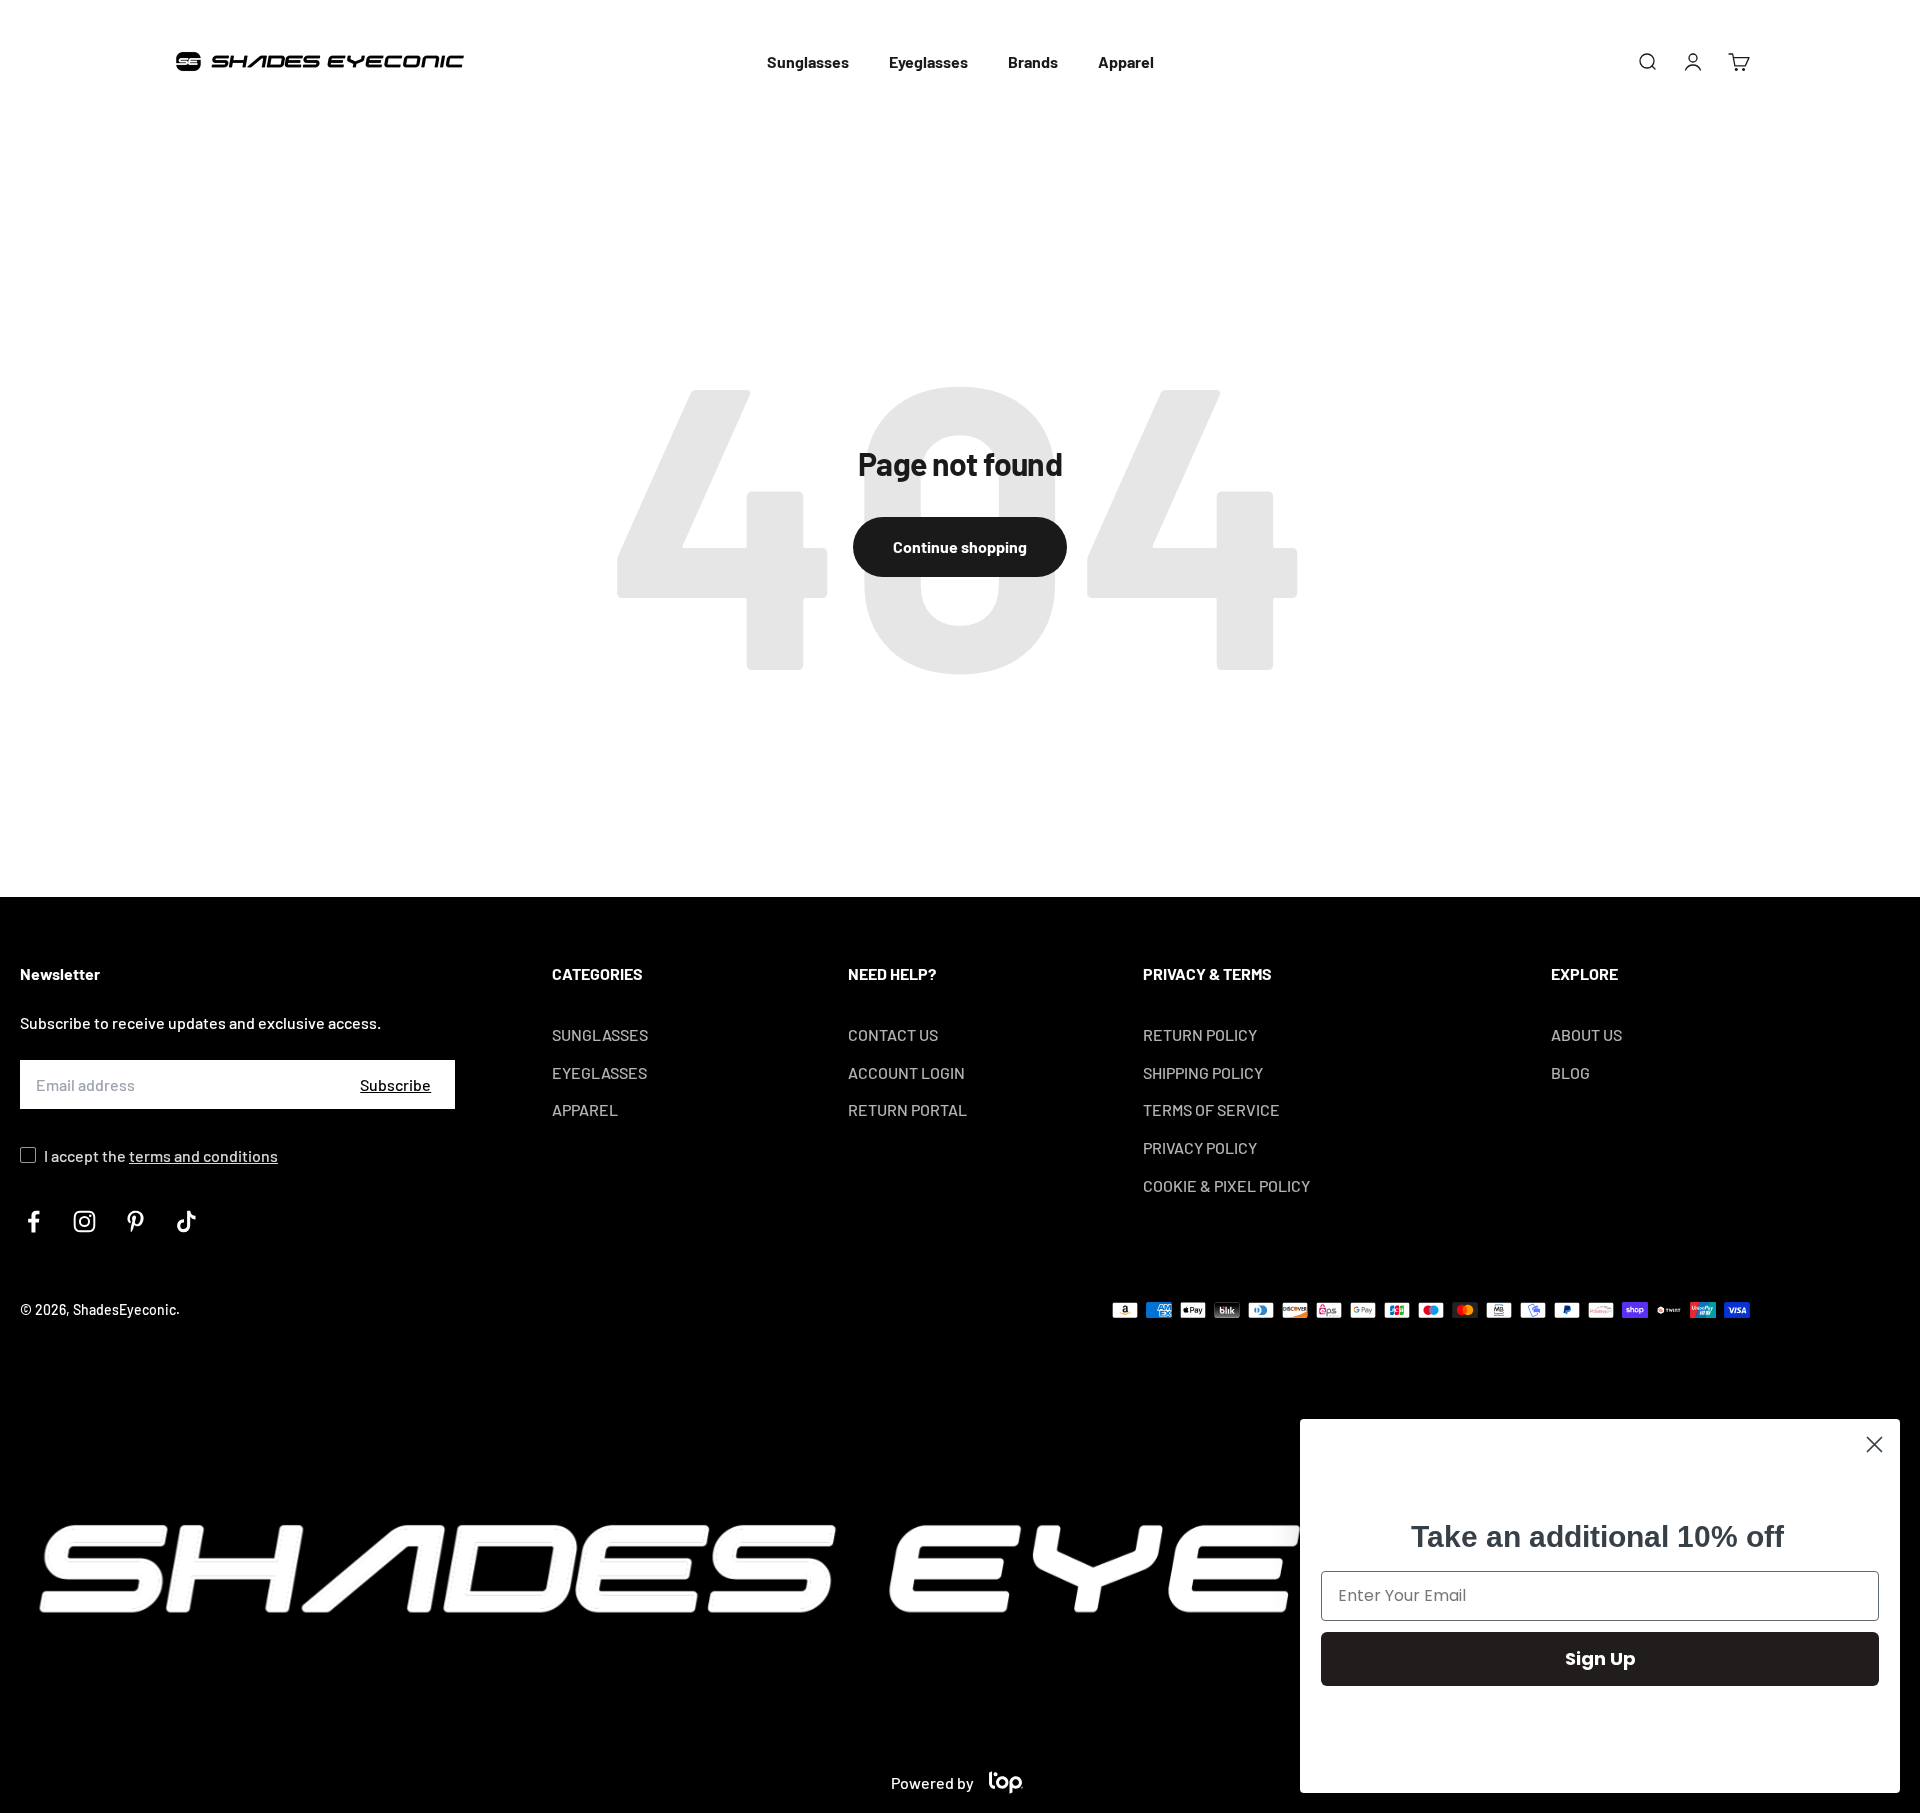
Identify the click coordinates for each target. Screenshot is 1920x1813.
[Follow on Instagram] (84, 1221)
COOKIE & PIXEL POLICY (1226, 1185)
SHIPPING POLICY (1203, 1072)
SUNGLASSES (600, 1034)
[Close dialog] (1874, 1444)
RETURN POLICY (1200, 1034)
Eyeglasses (928, 61)
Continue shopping (960, 546)
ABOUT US (1586, 1034)
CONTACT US (893, 1034)
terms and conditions (203, 1155)
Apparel (1126, 61)
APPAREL (585, 1109)
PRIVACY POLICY (1200, 1147)
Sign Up (1600, 1658)
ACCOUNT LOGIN (906, 1072)
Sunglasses (808, 61)
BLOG (1570, 1072)
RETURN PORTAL (907, 1109)
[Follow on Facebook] (33, 1221)
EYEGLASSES (599, 1072)
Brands (1033, 61)
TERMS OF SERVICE (1211, 1109)
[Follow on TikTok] (186, 1221)
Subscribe (395, 1084)
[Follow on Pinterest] (135, 1221)
